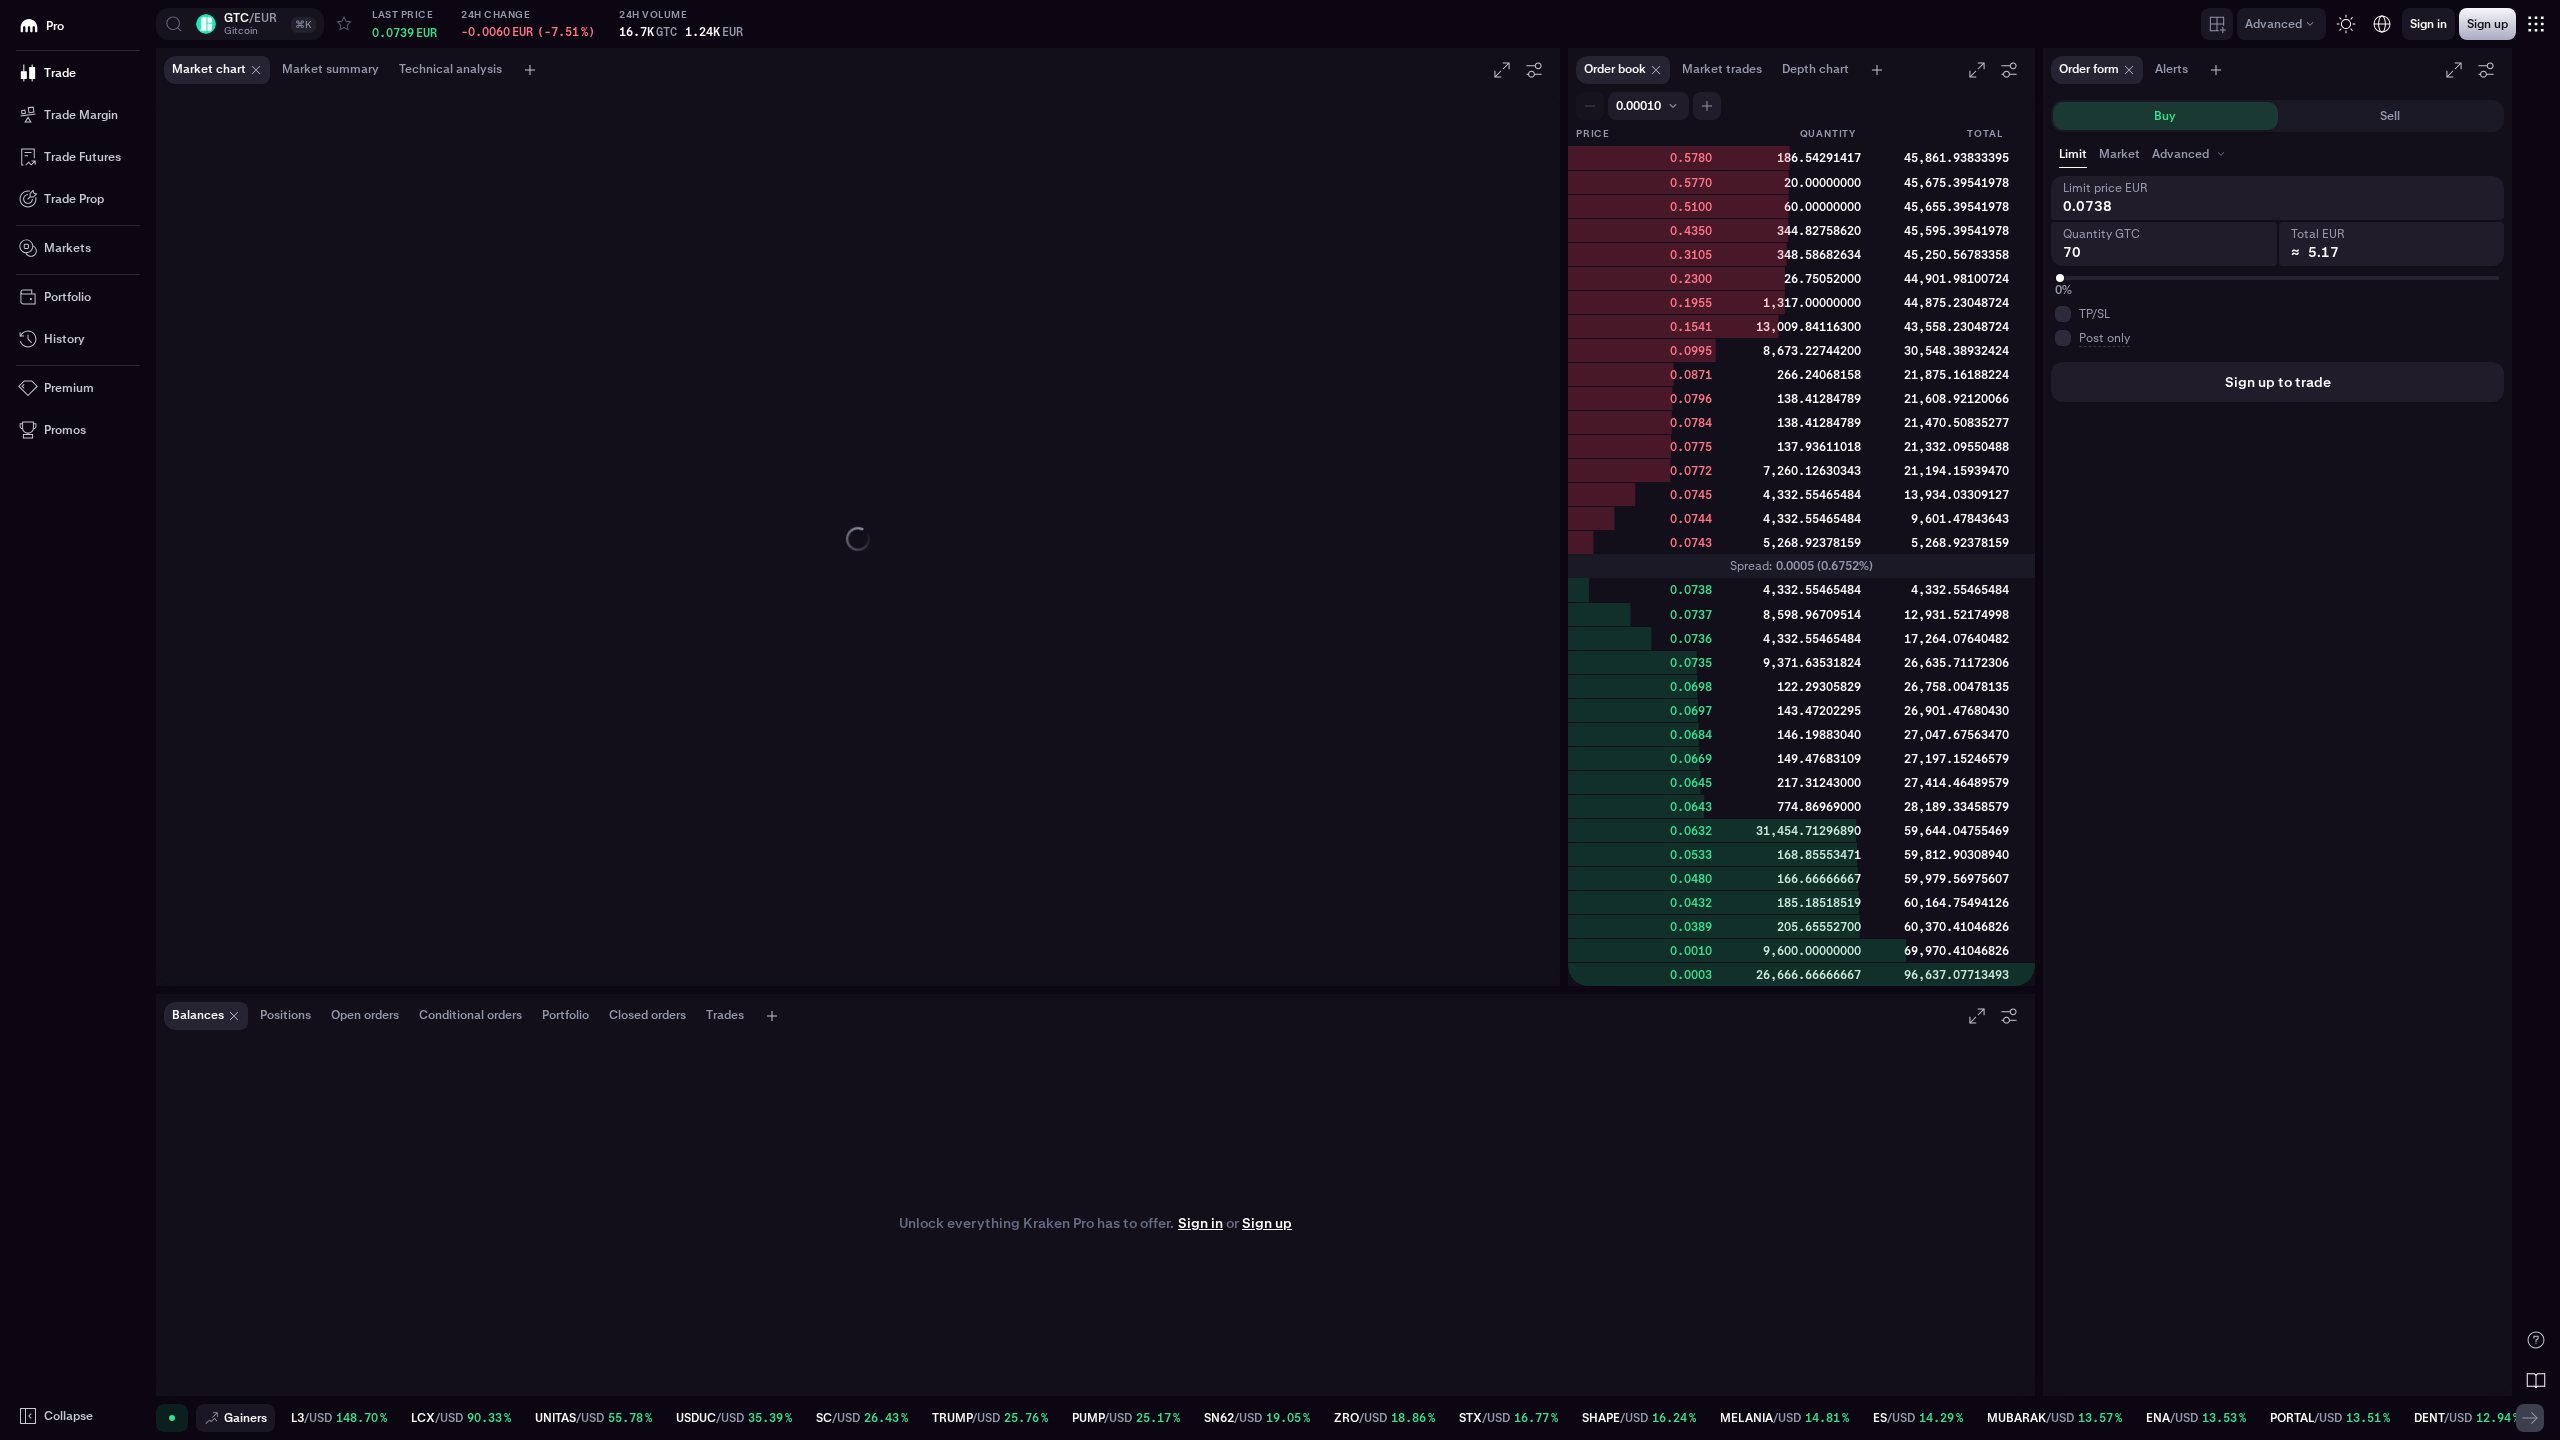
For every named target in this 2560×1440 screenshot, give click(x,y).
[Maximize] (1502, 70)
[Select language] (2382, 24)
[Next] (2530, 1418)
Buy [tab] (2165, 116)
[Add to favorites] (344, 24)
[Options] (1534, 70)
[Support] (2536, 1340)
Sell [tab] (2390, 116)
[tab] (2190, 154)
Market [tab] (2119, 154)
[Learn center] (2536, 1380)
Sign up (1267, 1223)
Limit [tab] (2073, 154)
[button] (240, 24)
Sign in (1200, 1223)
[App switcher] (2536, 24)
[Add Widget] (2217, 24)
